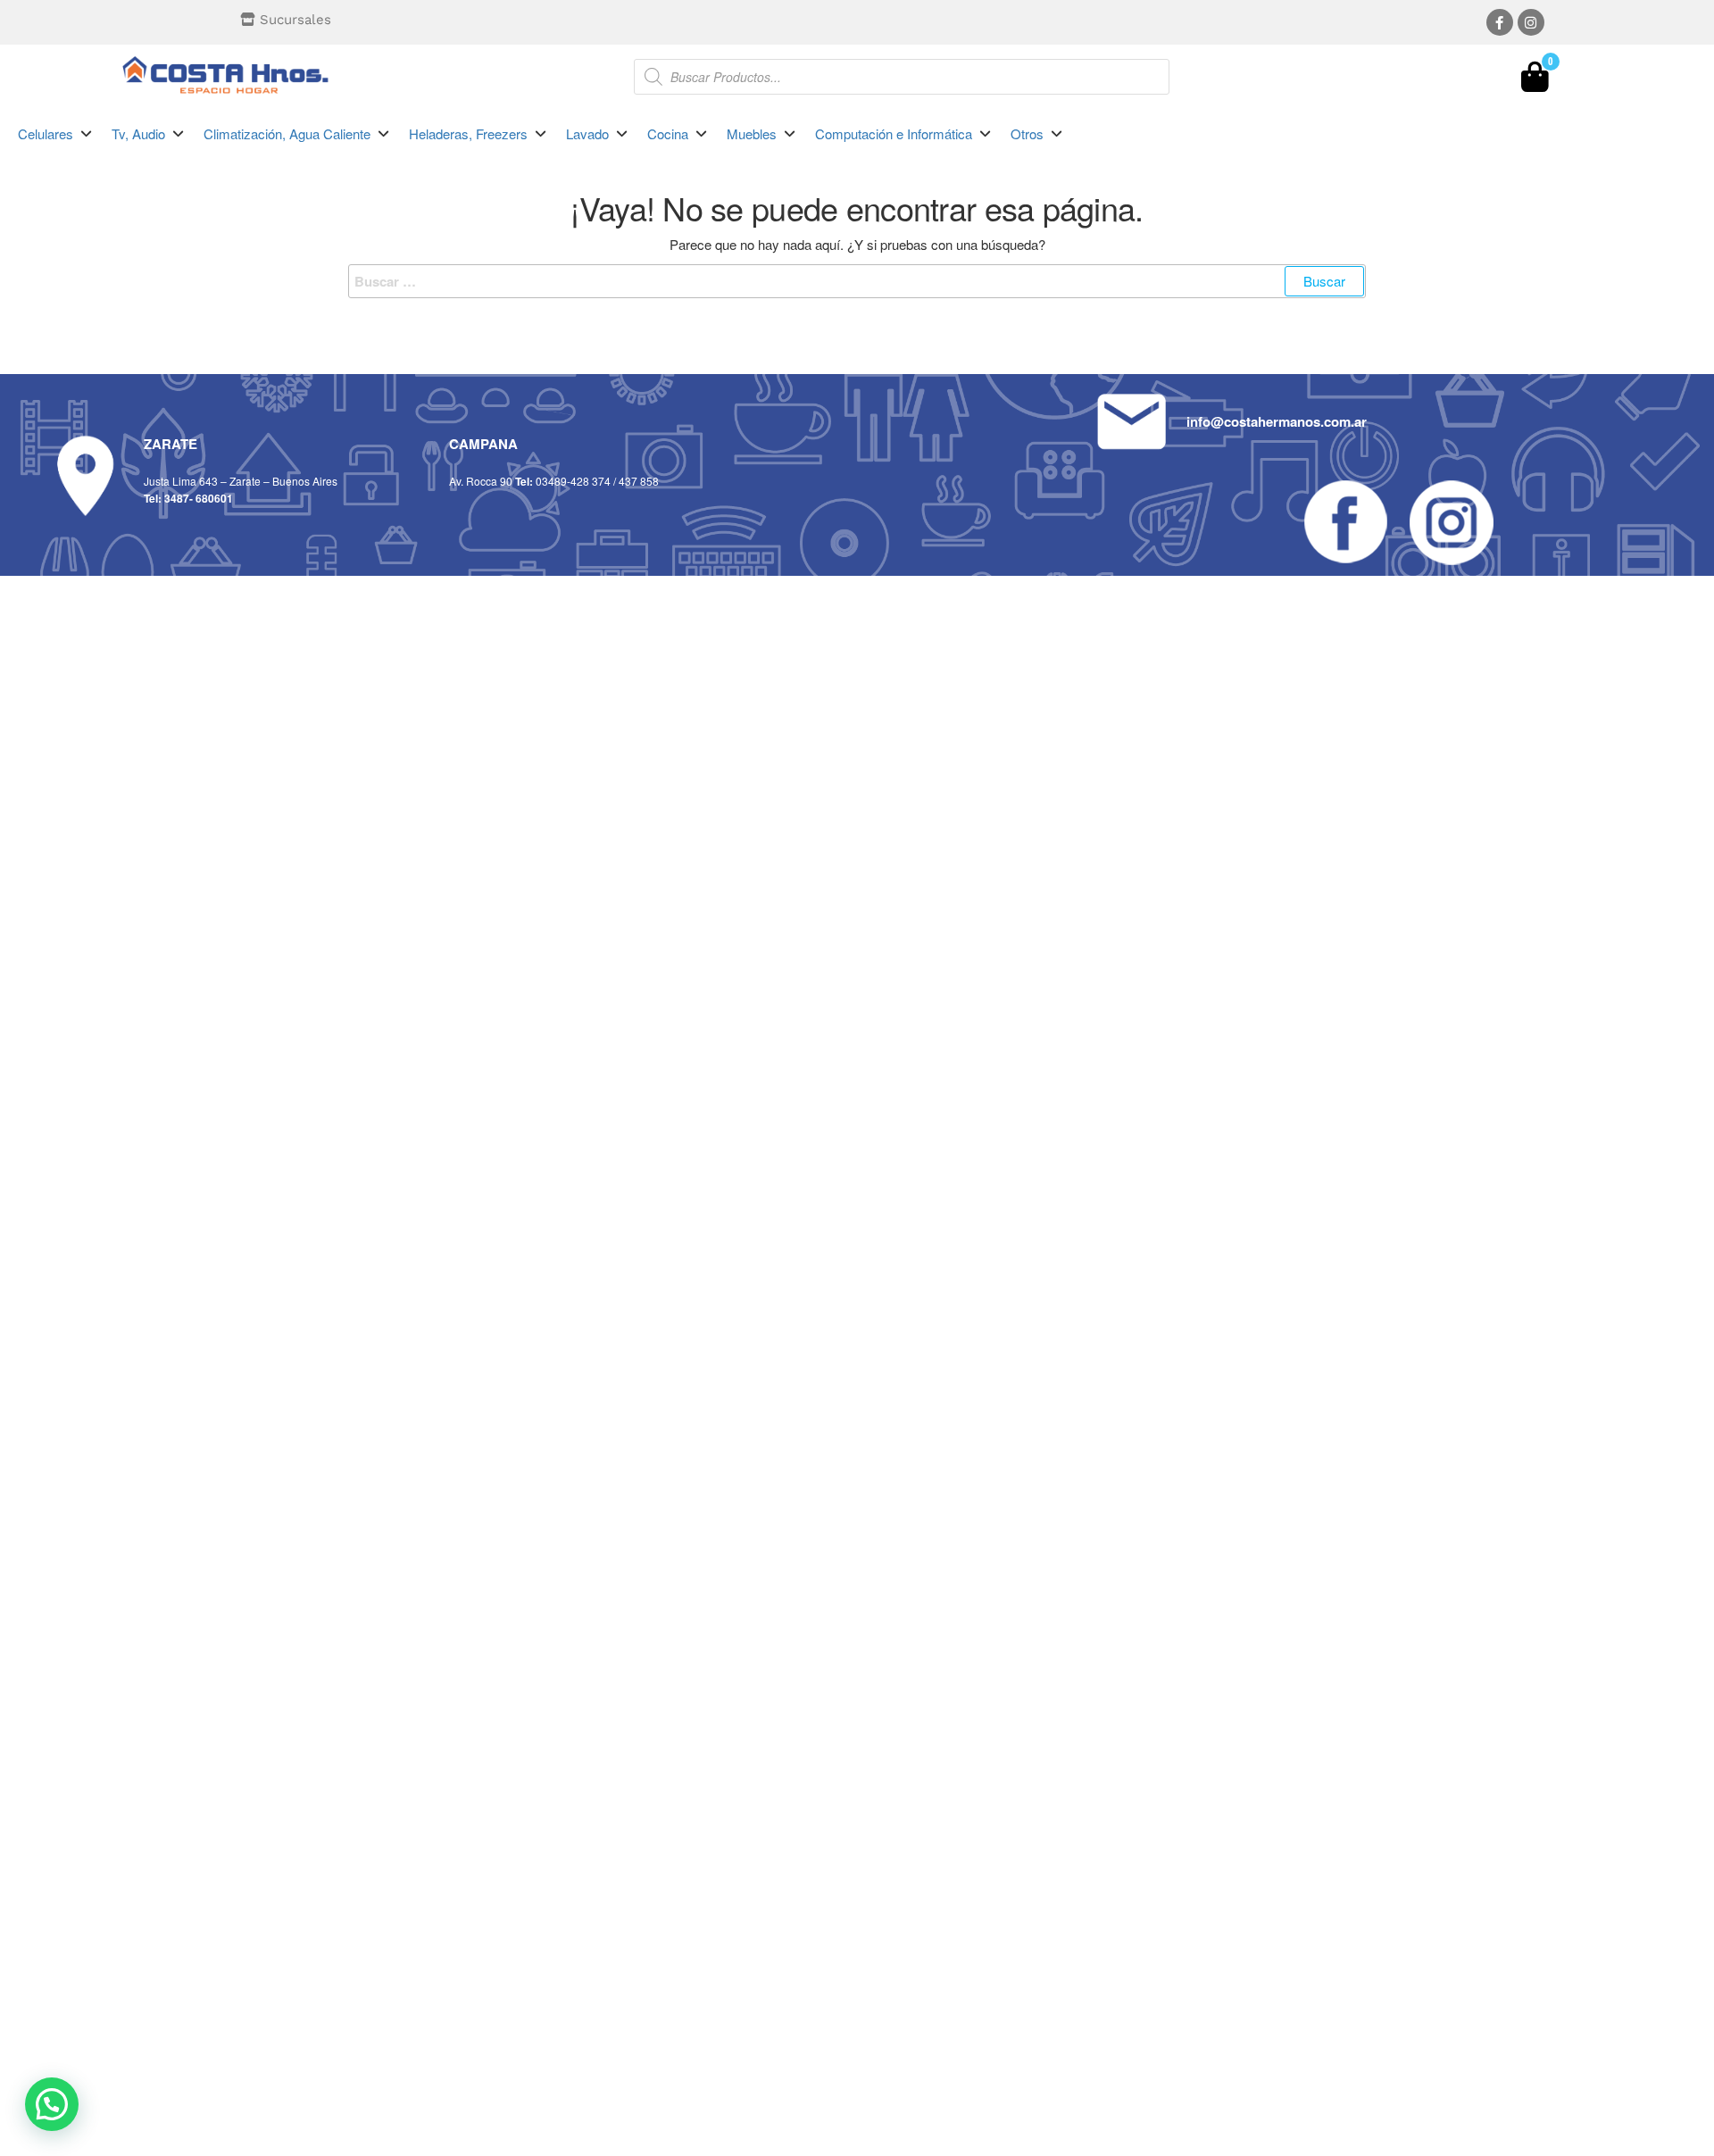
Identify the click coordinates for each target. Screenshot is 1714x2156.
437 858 (639, 481)
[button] (56, 134)
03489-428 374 (573, 481)
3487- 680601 (199, 498)
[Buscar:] (857, 281)
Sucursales (295, 20)
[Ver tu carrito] (1535, 81)
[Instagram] (1531, 22)
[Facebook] (1500, 22)
